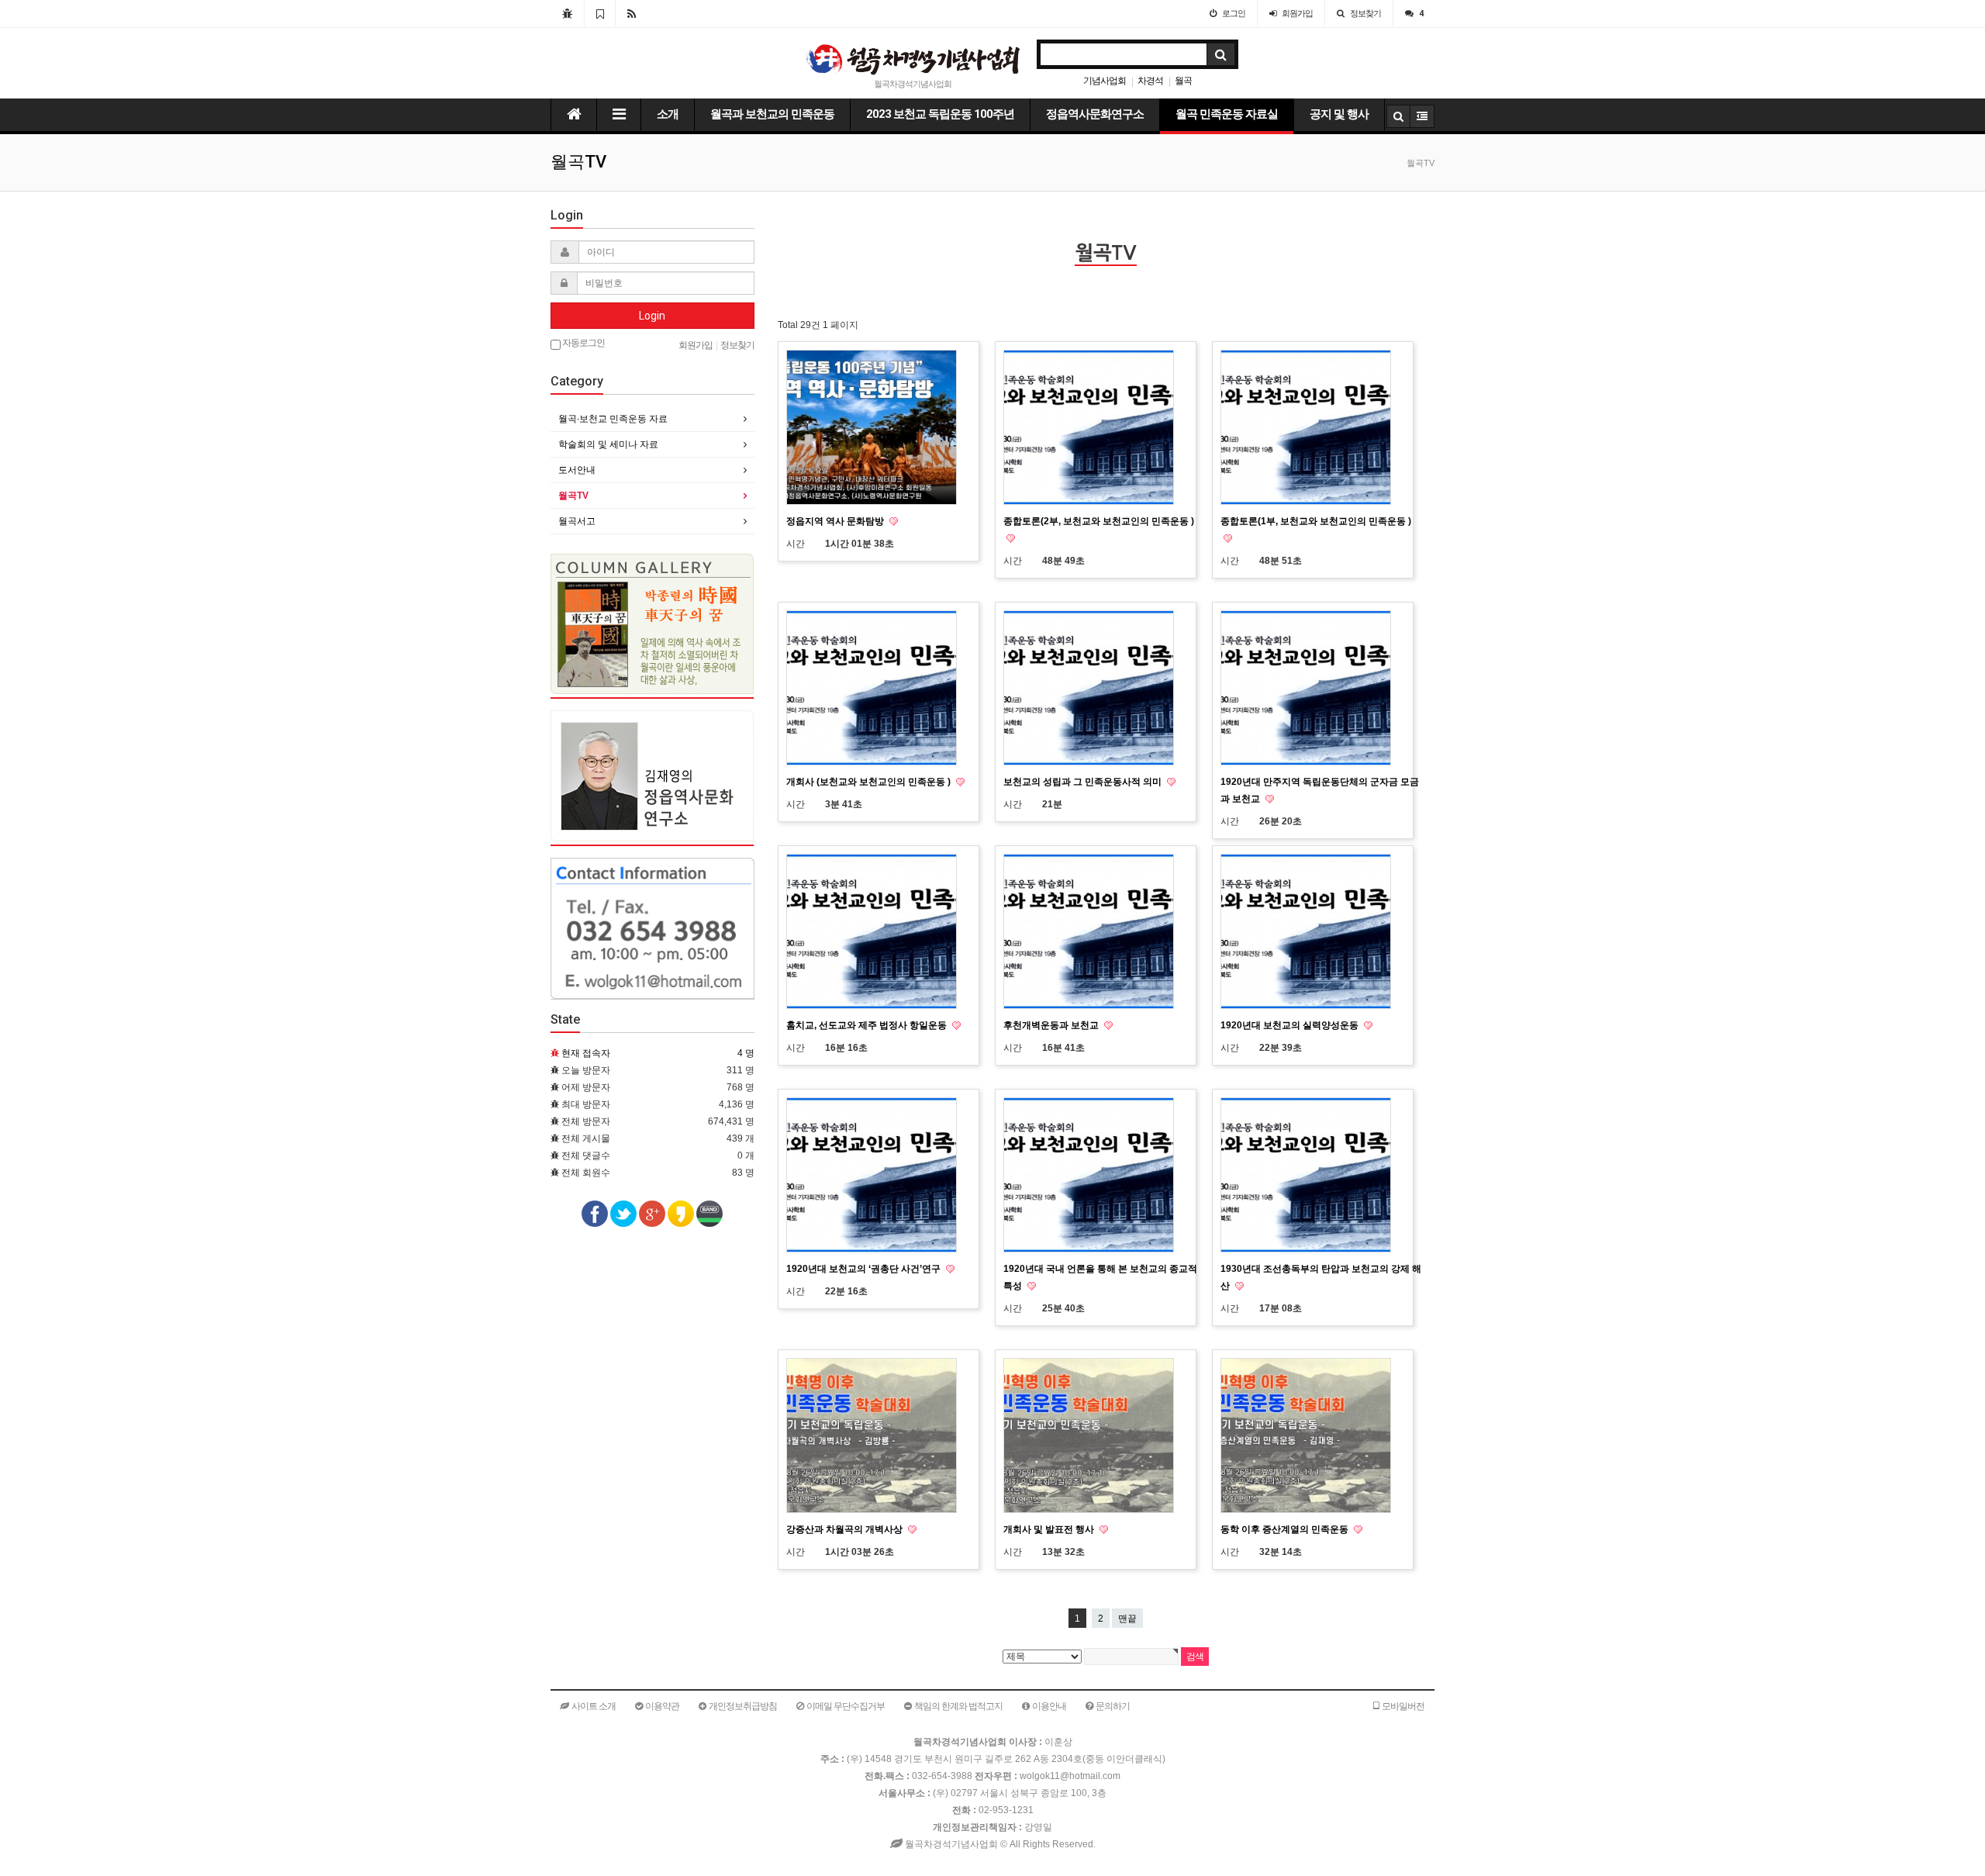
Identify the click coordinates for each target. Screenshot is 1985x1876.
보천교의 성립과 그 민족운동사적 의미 (1084, 782)
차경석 (1150, 81)
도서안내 (577, 470)
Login (652, 316)
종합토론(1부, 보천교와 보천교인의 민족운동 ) (1316, 521)
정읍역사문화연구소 (1095, 114)
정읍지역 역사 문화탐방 (836, 521)
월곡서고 (577, 521)
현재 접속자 (586, 1053)
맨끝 (1127, 1619)
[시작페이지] (567, 13)
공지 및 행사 (1339, 114)
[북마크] (600, 13)
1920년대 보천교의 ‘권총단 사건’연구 (865, 1269)
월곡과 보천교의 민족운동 (772, 114)
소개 (668, 114)
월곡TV (573, 496)
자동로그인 (583, 343)
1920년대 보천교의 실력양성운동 (1291, 1025)
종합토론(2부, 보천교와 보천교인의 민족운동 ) (1099, 521)
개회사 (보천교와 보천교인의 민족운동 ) (870, 782)
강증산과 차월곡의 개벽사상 (846, 1529)
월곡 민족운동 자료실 (1227, 114)
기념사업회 (1105, 81)
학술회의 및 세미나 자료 (608, 444)
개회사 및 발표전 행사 (1050, 1529)
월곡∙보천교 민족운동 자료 (613, 419)
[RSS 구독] (632, 13)
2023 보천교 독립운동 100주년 (940, 114)
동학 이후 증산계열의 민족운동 (1286, 1529)
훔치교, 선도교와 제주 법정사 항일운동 (868, 1025)
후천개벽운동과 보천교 (1052, 1025)
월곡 (1183, 81)
